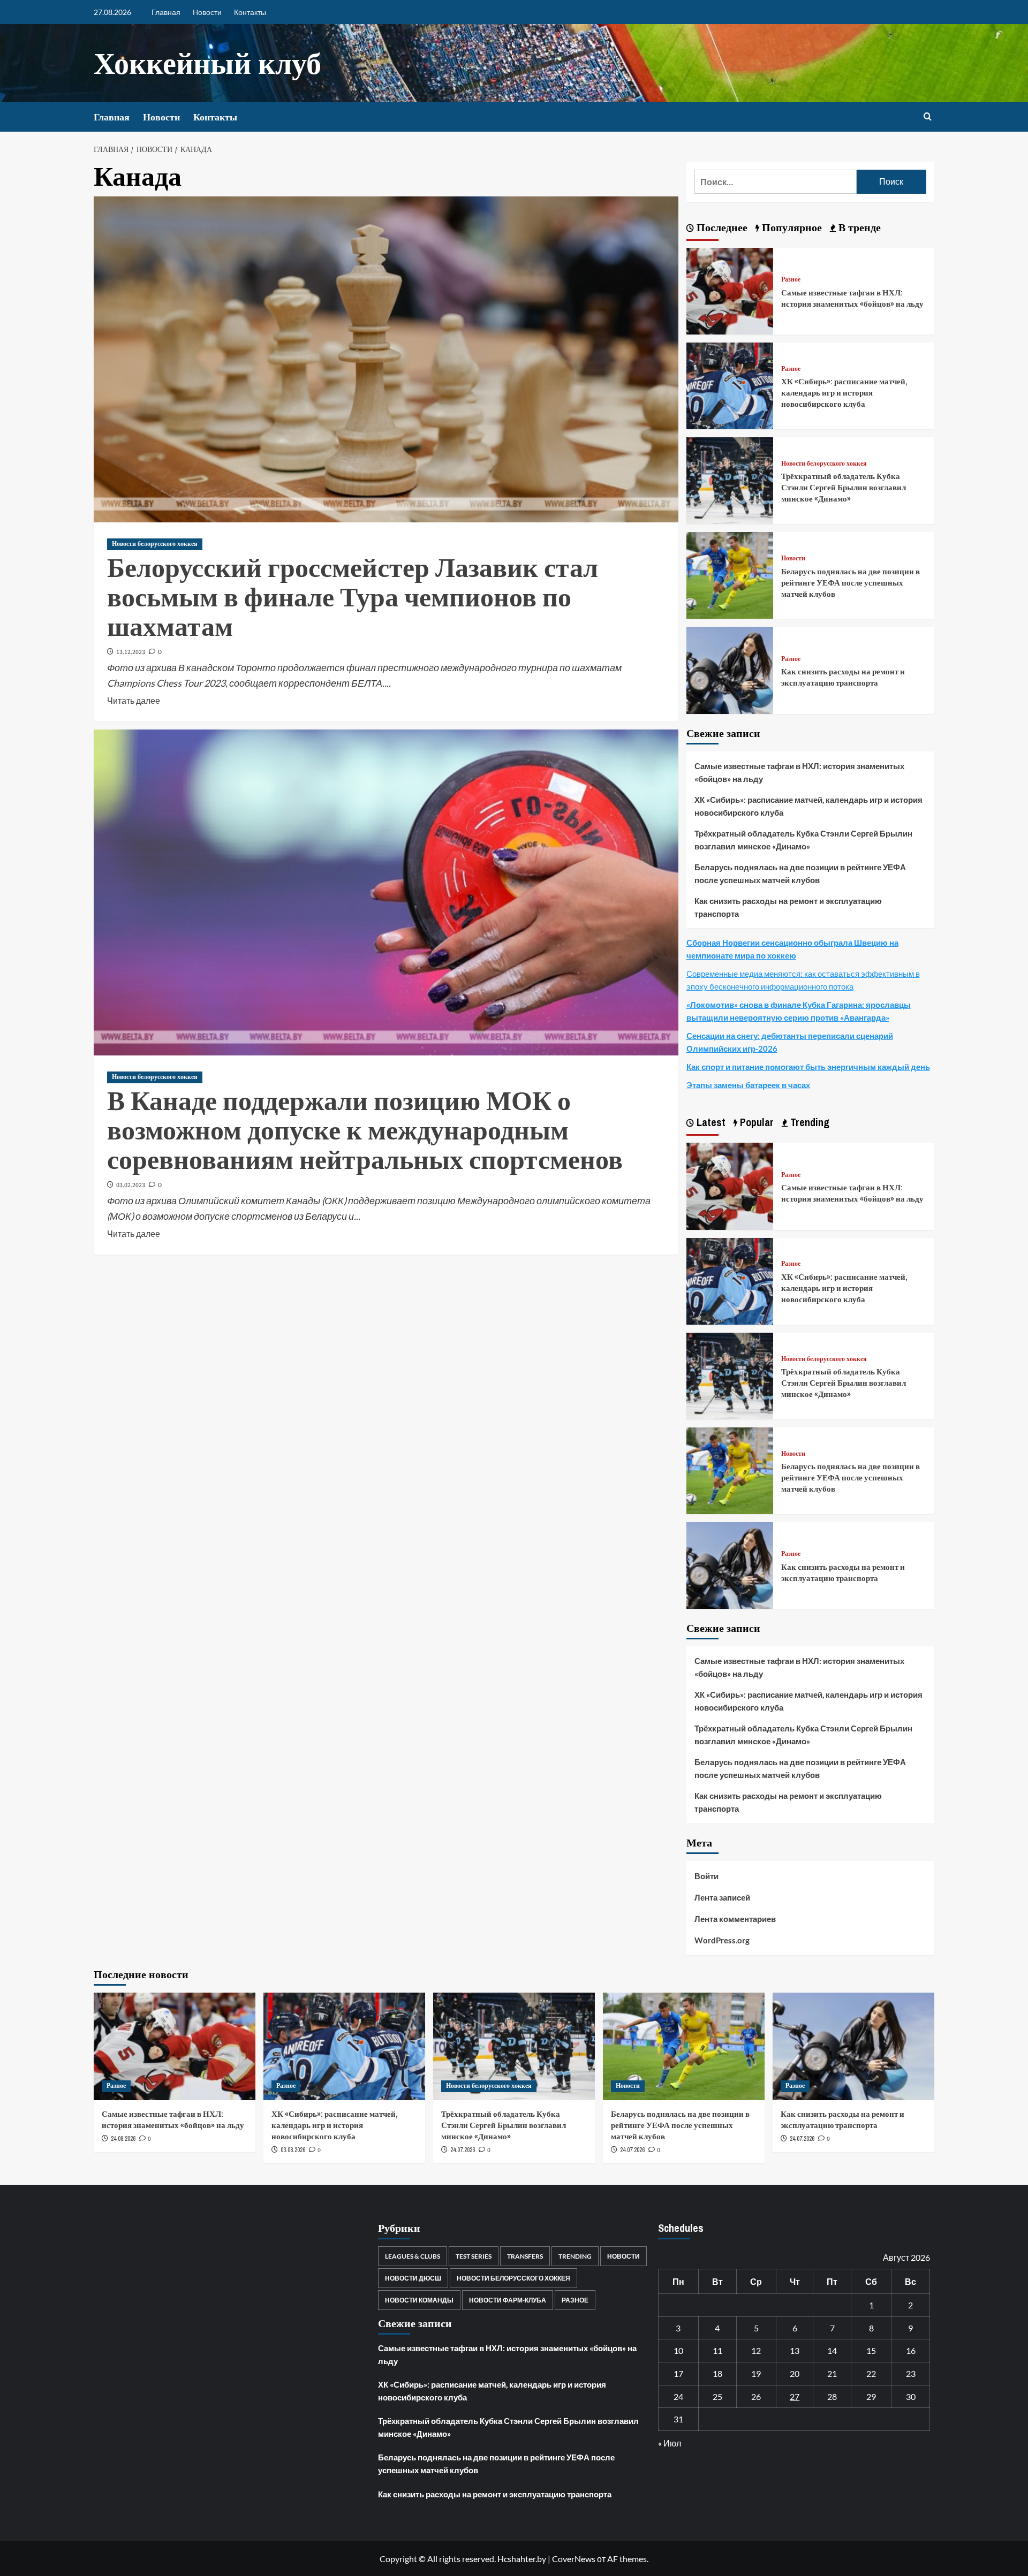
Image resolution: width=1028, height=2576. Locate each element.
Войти (706, 1876)
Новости (207, 12)
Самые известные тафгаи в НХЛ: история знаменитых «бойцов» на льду (852, 298)
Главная (166, 12)
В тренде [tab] (858, 227)
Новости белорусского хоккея (155, 544)
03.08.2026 (293, 2150)
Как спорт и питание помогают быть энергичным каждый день (808, 1067)
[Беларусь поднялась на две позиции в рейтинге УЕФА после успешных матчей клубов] (730, 574)
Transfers (525, 2256)
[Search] (928, 117)
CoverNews (574, 2559)
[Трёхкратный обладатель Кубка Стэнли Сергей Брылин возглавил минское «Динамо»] (730, 479)
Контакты (250, 12)
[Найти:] (776, 182)
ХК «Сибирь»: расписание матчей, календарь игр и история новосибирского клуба (844, 393)
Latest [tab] (710, 1122)
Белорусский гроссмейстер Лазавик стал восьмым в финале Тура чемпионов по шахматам (353, 597)
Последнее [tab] (721, 227)
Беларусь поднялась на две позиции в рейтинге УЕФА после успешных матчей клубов (851, 583)
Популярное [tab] (791, 227)
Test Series (474, 2256)
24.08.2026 (123, 2139)
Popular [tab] (755, 1122)
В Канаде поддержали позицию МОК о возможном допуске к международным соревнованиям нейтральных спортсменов (365, 1130)
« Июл (670, 2443)
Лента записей (722, 1897)
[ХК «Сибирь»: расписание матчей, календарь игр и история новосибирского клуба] (730, 385)
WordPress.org (722, 1940)
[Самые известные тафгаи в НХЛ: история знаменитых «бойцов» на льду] (730, 290)
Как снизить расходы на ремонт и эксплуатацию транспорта (843, 677)
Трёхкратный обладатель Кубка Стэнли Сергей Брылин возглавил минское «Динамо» (844, 487)
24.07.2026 (463, 2150)
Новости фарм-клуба (508, 2300)
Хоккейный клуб (207, 63)
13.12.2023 (131, 652)
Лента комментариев (735, 1919)
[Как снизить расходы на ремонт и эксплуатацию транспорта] (730, 669)
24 (678, 2396)
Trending (575, 2256)
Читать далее (134, 700)
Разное (791, 280)
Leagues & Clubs (413, 2256)
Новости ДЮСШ (413, 2278)
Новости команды (419, 2300)
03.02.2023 (131, 1185)
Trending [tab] (808, 1122)
